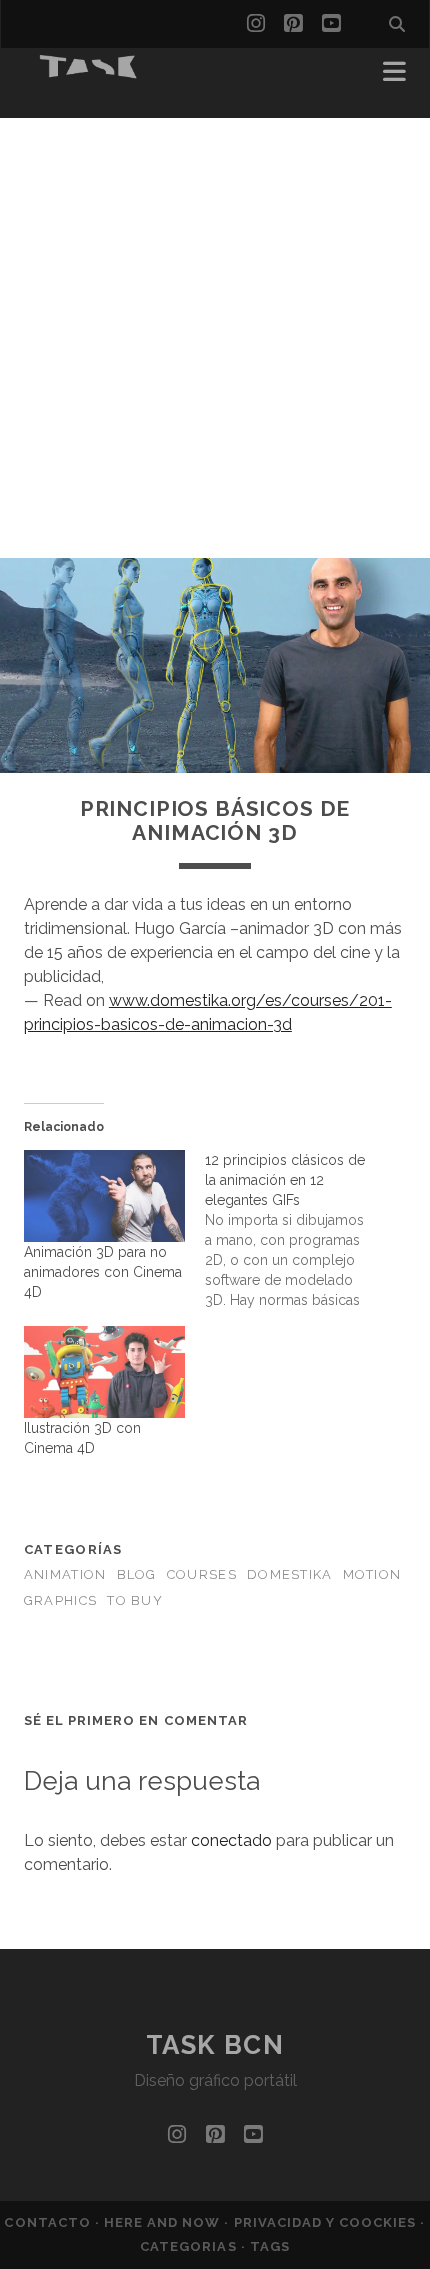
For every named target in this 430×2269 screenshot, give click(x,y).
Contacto (49, 2222)
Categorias (190, 2246)
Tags (270, 2246)
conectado (231, 1840)
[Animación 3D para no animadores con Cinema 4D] (104, 1196)
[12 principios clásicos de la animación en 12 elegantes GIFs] (295, 1230)
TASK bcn (215, 2045)
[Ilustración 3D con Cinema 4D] (104, 1372)
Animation (65, 1574)
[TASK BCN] (89, 72)
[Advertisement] (215, 333)
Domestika (290, 1574)
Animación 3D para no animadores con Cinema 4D (103, 1272)
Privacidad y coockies (327, 2222)
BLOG (137, 1574)
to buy (135, 1600)
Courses (202, 1574)
